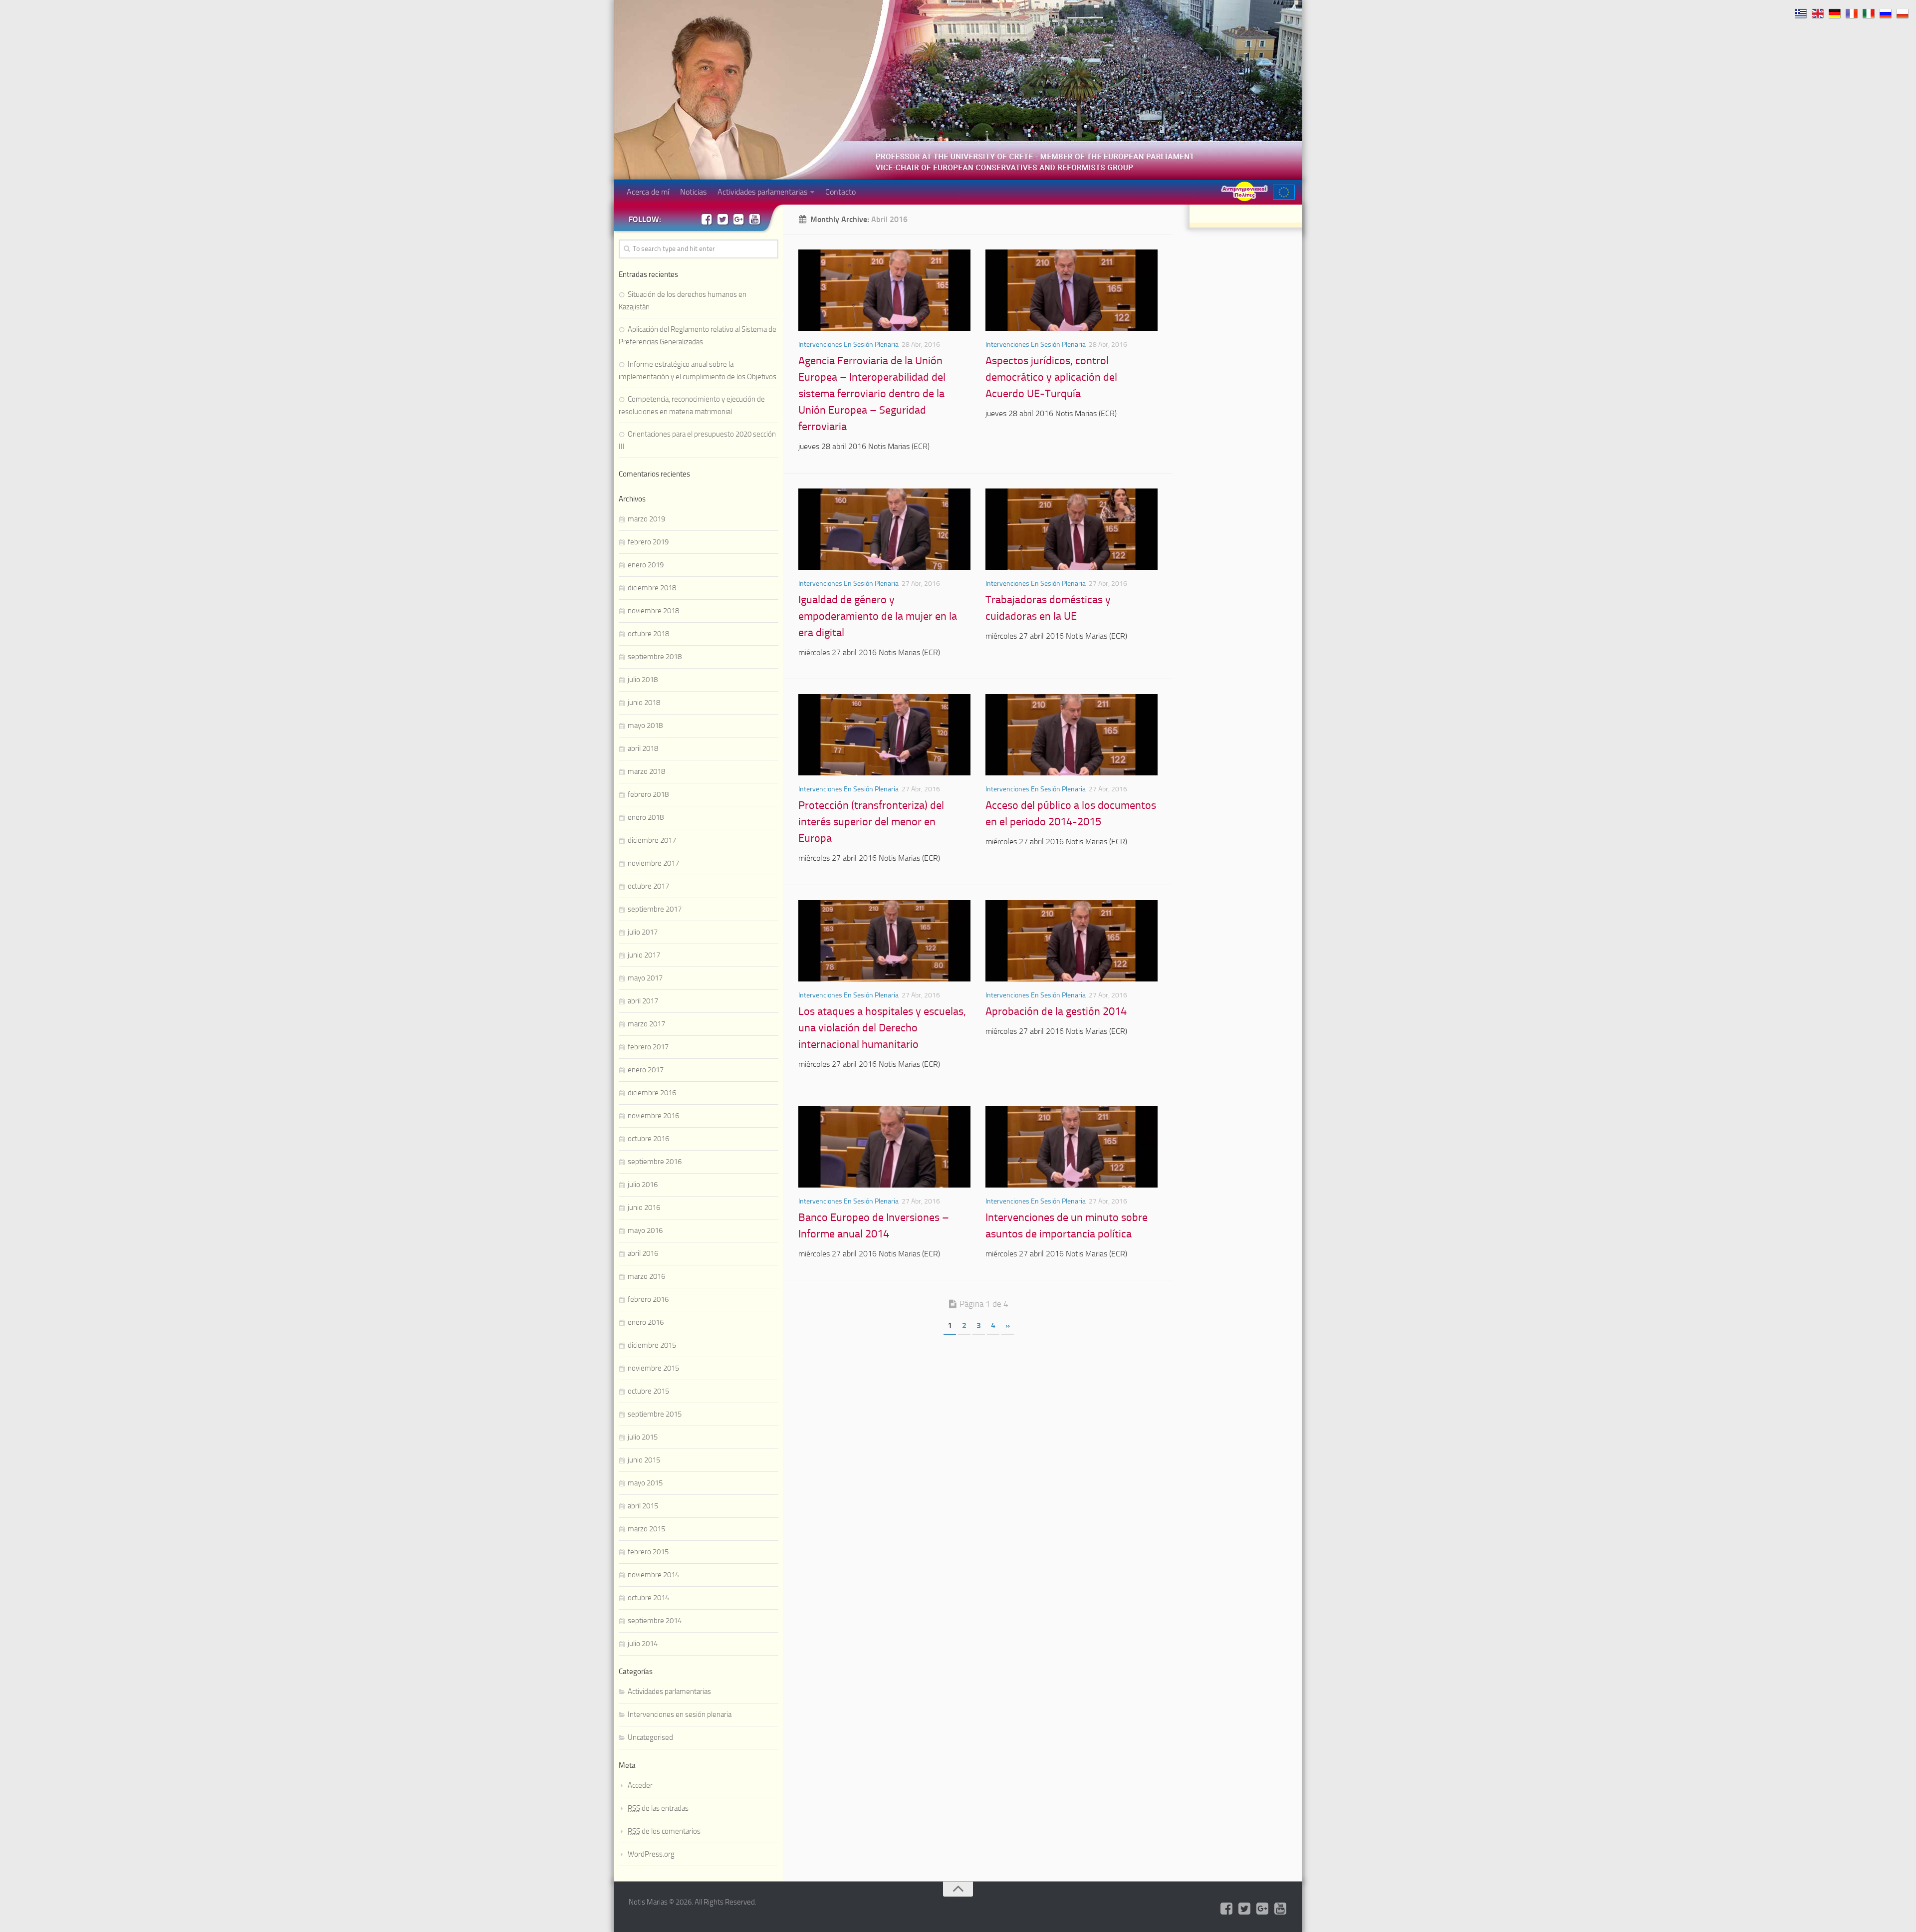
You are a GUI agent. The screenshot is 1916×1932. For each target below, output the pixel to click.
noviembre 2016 (653, 1116)
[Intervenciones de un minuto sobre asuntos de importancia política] (1072, 1147)
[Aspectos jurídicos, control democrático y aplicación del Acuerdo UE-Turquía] (1072, 290)
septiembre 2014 (655, 1621)
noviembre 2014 (653, 1575)
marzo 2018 (646, 771)
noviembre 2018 (653, 611)
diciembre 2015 (652, 1345)
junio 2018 (644, 703)
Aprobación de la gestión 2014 (1056, 1011)
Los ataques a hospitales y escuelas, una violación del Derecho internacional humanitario (882, 1028)
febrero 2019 (648, 542)
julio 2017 (643, 932)
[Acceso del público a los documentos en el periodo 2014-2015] (1072, 735)
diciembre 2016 (652, 1093)
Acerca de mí (648, 192)
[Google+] (738, 219)
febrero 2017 (648, 1047)
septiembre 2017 (655, 909)
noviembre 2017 (653, 863)
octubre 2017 (648, 886)
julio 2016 (643, 1185)
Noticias (693, 192)
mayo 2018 (645, 725)
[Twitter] (722, 219)
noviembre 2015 (653, 1368)
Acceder (640, 1785)
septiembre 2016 (655, 1162)
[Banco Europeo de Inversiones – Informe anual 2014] (884, 1147)
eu (1284, 192)
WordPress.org (651, 1854)
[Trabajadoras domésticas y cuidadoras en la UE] (1072, 529)
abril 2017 (643, 1001)
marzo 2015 (646, 1529)
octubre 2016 (648, 1139)
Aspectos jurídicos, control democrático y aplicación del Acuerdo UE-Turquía (1051, 377)
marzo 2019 (646, 519)
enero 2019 (646, 565)
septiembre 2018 (655, 657)
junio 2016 (644, 1207)
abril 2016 (643, 1253)
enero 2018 (646, 817)
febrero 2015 (648, 1552)
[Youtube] (754, 219)
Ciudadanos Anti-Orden (1244, 191)
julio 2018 (643, 680)
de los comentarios (664, 1831)
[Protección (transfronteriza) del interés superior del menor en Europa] (884, 735)
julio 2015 (643, 1437)
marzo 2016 (646, 1276)
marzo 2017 (646, 1024)
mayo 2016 (645, 1230)
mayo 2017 (645, 978)
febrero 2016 (648, 1299)
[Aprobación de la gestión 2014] (1072, 941)
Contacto (840, 192)
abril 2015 (643, 1506)
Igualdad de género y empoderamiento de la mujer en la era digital (878, 616)
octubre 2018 (648, 634)
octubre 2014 (648, 1598)
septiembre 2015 (655, 1414)
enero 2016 (646, 1322)
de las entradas (658, 1808)
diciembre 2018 (652, 588)
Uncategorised (650, 1737)
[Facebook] (707, 219)
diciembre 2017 (652, 840)
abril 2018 (643, 748)
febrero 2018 (648, 794)
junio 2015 (644, 1460)
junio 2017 (644, 955)
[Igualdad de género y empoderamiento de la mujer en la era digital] (884, 529)
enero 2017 (646, 1070)
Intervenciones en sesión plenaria (848, 345)
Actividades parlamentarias (762, 192)
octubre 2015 (648, 1391)
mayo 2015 (645, 1483)
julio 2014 (643, 1644)
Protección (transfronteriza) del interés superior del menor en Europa (871, 822)
